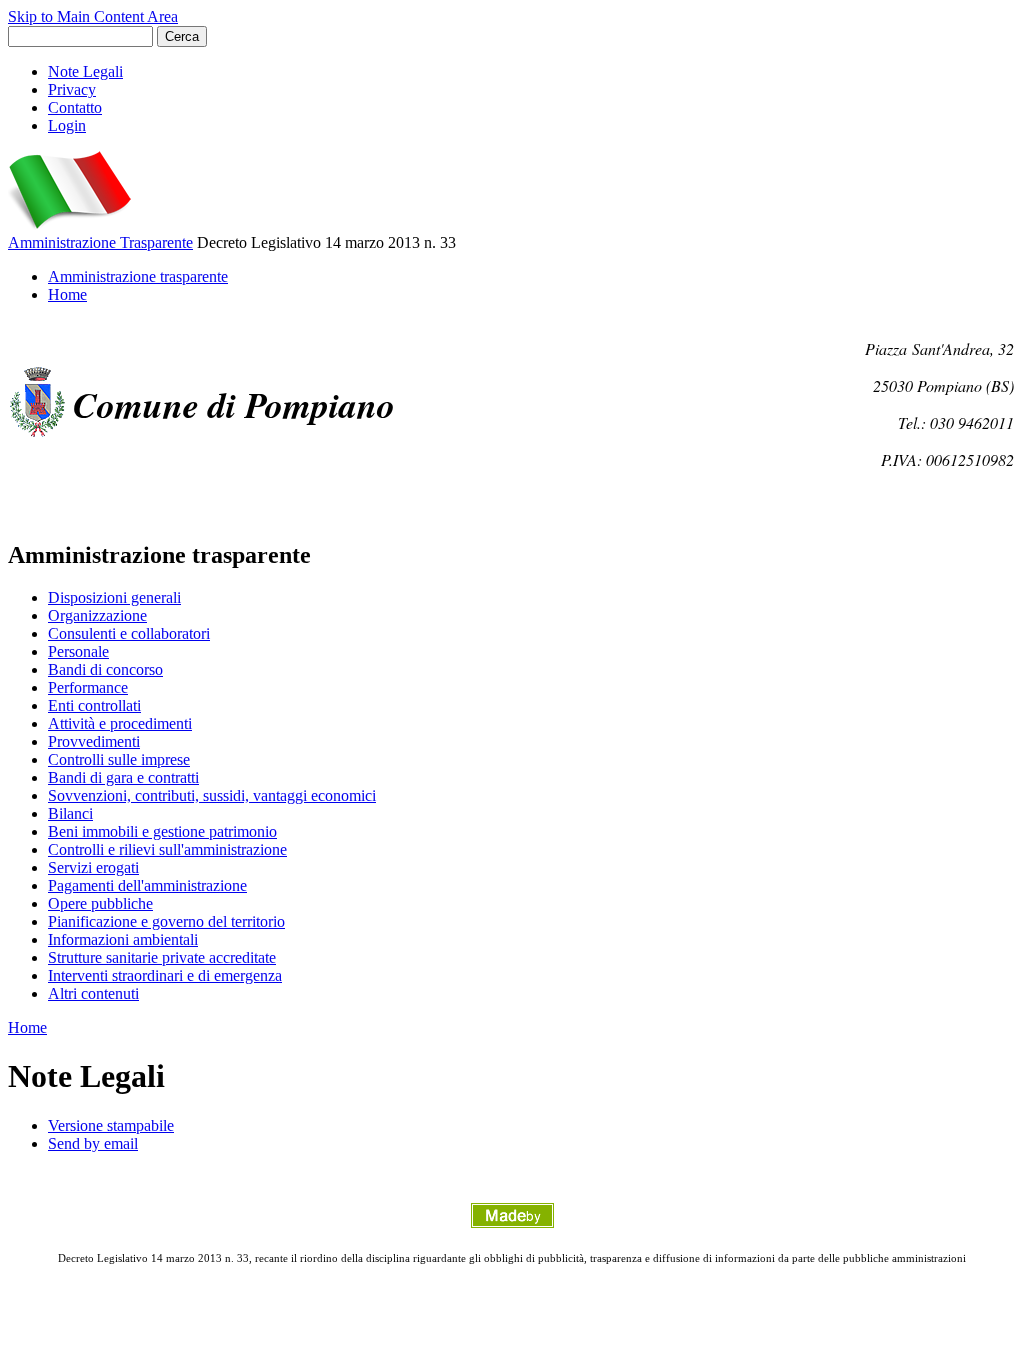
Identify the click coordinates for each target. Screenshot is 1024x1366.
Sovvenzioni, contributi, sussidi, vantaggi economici (212, 795)
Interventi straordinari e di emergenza (165, 975)
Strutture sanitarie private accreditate (162, 957)
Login (67, 125)
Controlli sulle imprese (119, 759)
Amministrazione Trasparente (100, 242)
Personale (78, 651)
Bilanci (70, 813)
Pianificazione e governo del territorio (166, 921)
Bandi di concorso (105, 669)
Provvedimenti (94, 741)
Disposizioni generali (114, 597)
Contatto (75, 107)
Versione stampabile (111, 1125)
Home (67, 294)
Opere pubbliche (100, 903)
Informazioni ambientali (123, 939)
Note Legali (85, 71)
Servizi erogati (93, 867)
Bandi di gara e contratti (123, 777)
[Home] (69, 224)
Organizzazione (97, 615)
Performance (88, 687)
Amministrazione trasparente (138, 276)
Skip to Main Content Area (93, 16)
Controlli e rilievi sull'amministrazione (167, 849)
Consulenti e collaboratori (129, 633)
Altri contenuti (93, 993)
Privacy (72, 89)
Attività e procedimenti (120, 723)
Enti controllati (94, 705)
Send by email (93, 1143)
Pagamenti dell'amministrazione (147, 885)
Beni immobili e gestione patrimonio (162, 831)
